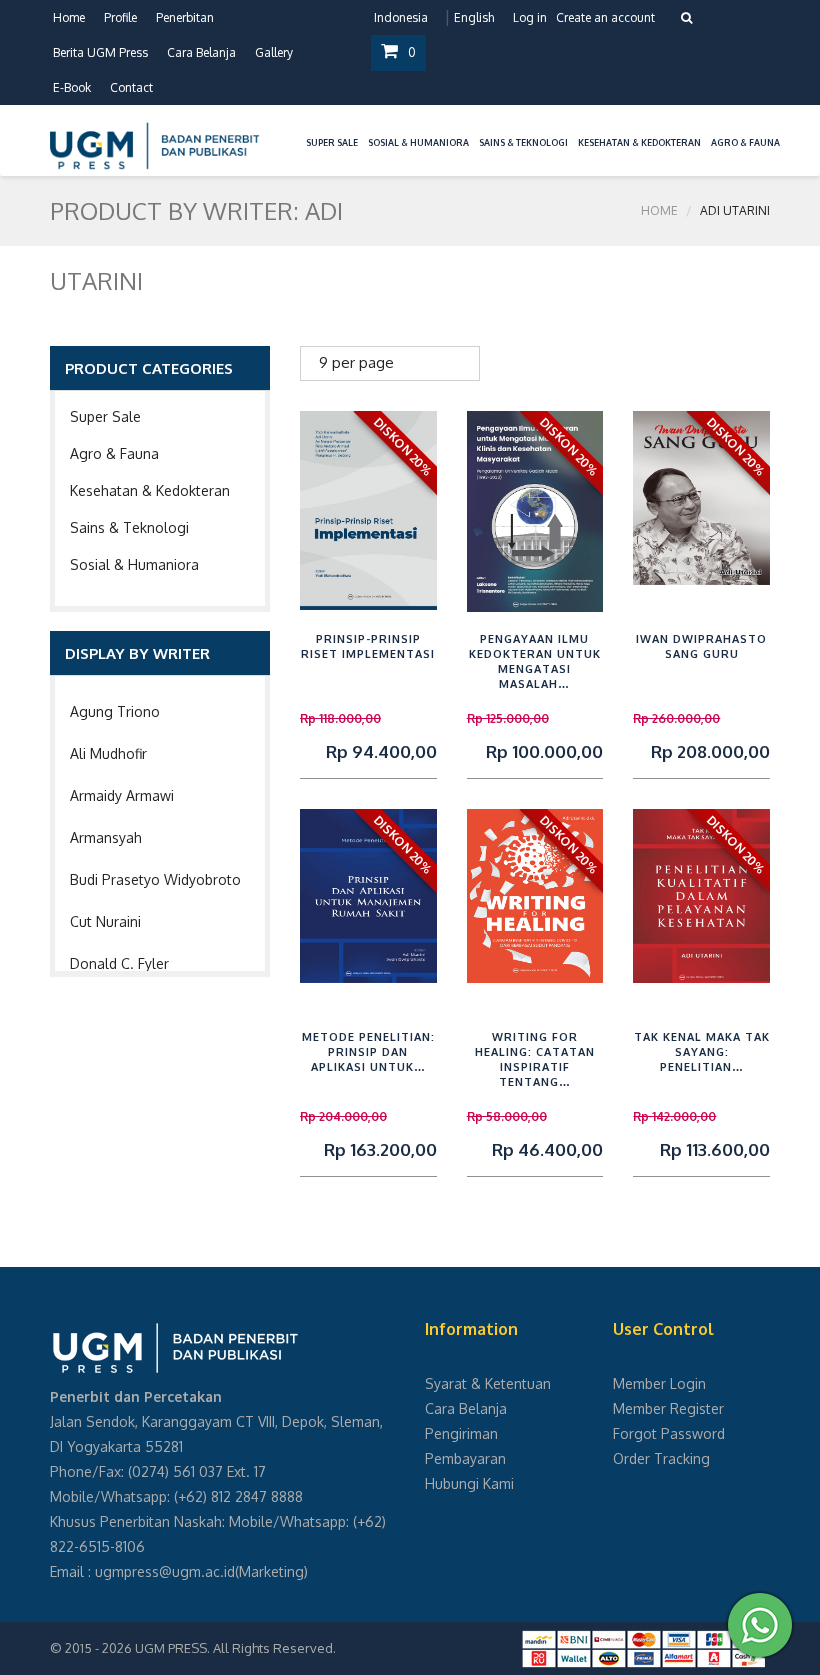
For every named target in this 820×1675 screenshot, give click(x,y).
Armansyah (106, 837)
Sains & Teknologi (129, 527)
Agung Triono (115, 711)
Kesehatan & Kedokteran (150, 490)
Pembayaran (465, 1458)
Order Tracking (661, 1458)
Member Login (659, 1383)
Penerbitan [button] (185, 17)
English (474, 17)
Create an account (605, 17)
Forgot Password (669, 1433)
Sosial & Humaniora (134, 564)
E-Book (72, 87)
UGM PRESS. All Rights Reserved (234, 1648)
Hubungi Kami (469, 1483)
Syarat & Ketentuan (488, 1383)
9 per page (356, 362)
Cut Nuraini (105, 921)
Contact (131, 87)
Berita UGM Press (100, 52)
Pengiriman (461, 1433)
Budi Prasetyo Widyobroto (155, 879)
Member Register (668, 1408)
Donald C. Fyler (119, 963)
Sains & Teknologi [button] (523, 142)
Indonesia (401, 17)
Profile (120, 17)
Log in (530, 17)
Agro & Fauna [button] (745, 142)
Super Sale (105, 416)
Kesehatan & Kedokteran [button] (639, 142)
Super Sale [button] (332, 142)
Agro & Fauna (114, 453)
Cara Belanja (201, 52)
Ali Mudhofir (108, 753)
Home (69, 17)
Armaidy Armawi (122, 795)
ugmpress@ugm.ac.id (165, 1571)
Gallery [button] (274, 52)
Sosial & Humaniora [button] (418, 142)
